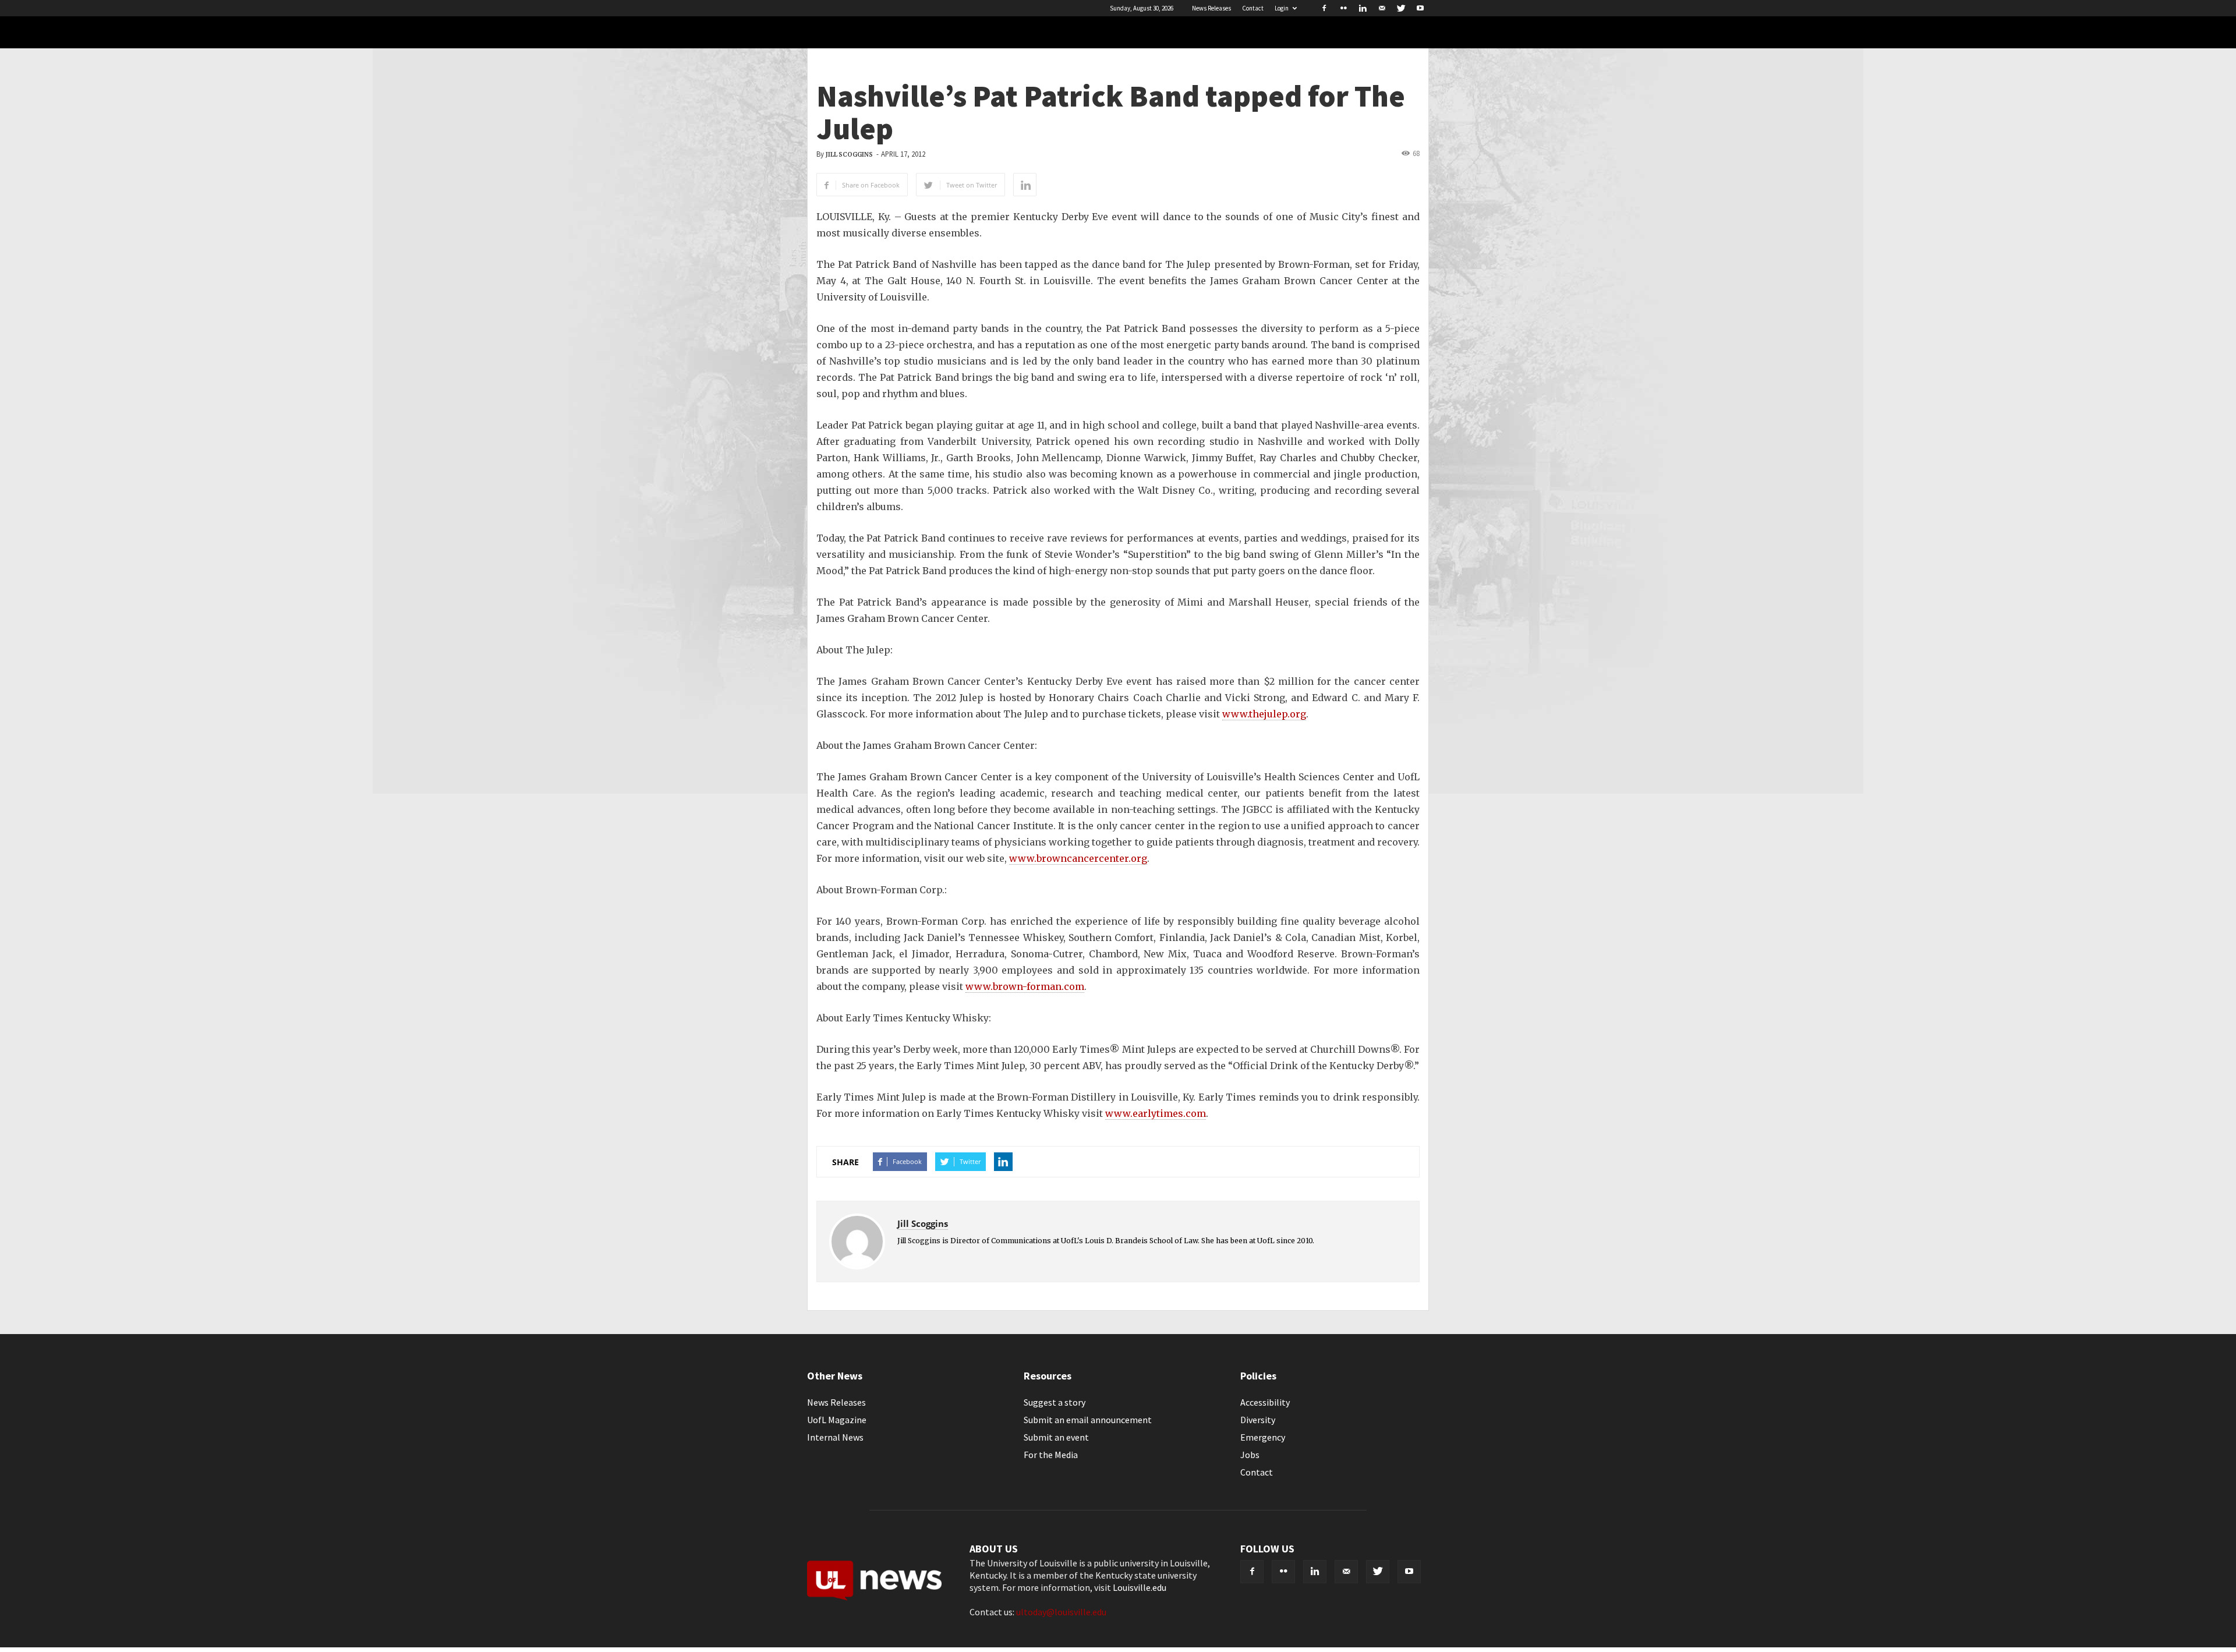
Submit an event (1056, 1437)
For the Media (1051, 1455)
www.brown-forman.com (1025, 986)
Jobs (1250, 1455)
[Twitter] (1401, 8)
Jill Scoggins (849, 155)
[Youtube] (1420, 8)
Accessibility (1265, 1402)
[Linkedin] (1363, 8)
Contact (1253, 8)
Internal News (835, 1437)
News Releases (1211, 8)
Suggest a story (1055, 1402)
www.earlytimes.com (1156, 1113)
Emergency (1263, 1437)
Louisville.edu (1140, 1587)
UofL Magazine (837, 1420)
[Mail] (1382, 8)
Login (1282, 8)
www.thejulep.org (1264, 714)
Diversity (1258, 1420)
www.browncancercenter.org (1078, 858)
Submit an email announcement (1088, 1420)
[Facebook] (1324, 8)
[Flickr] (1343, 8)
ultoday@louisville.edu (1061, 1612)
